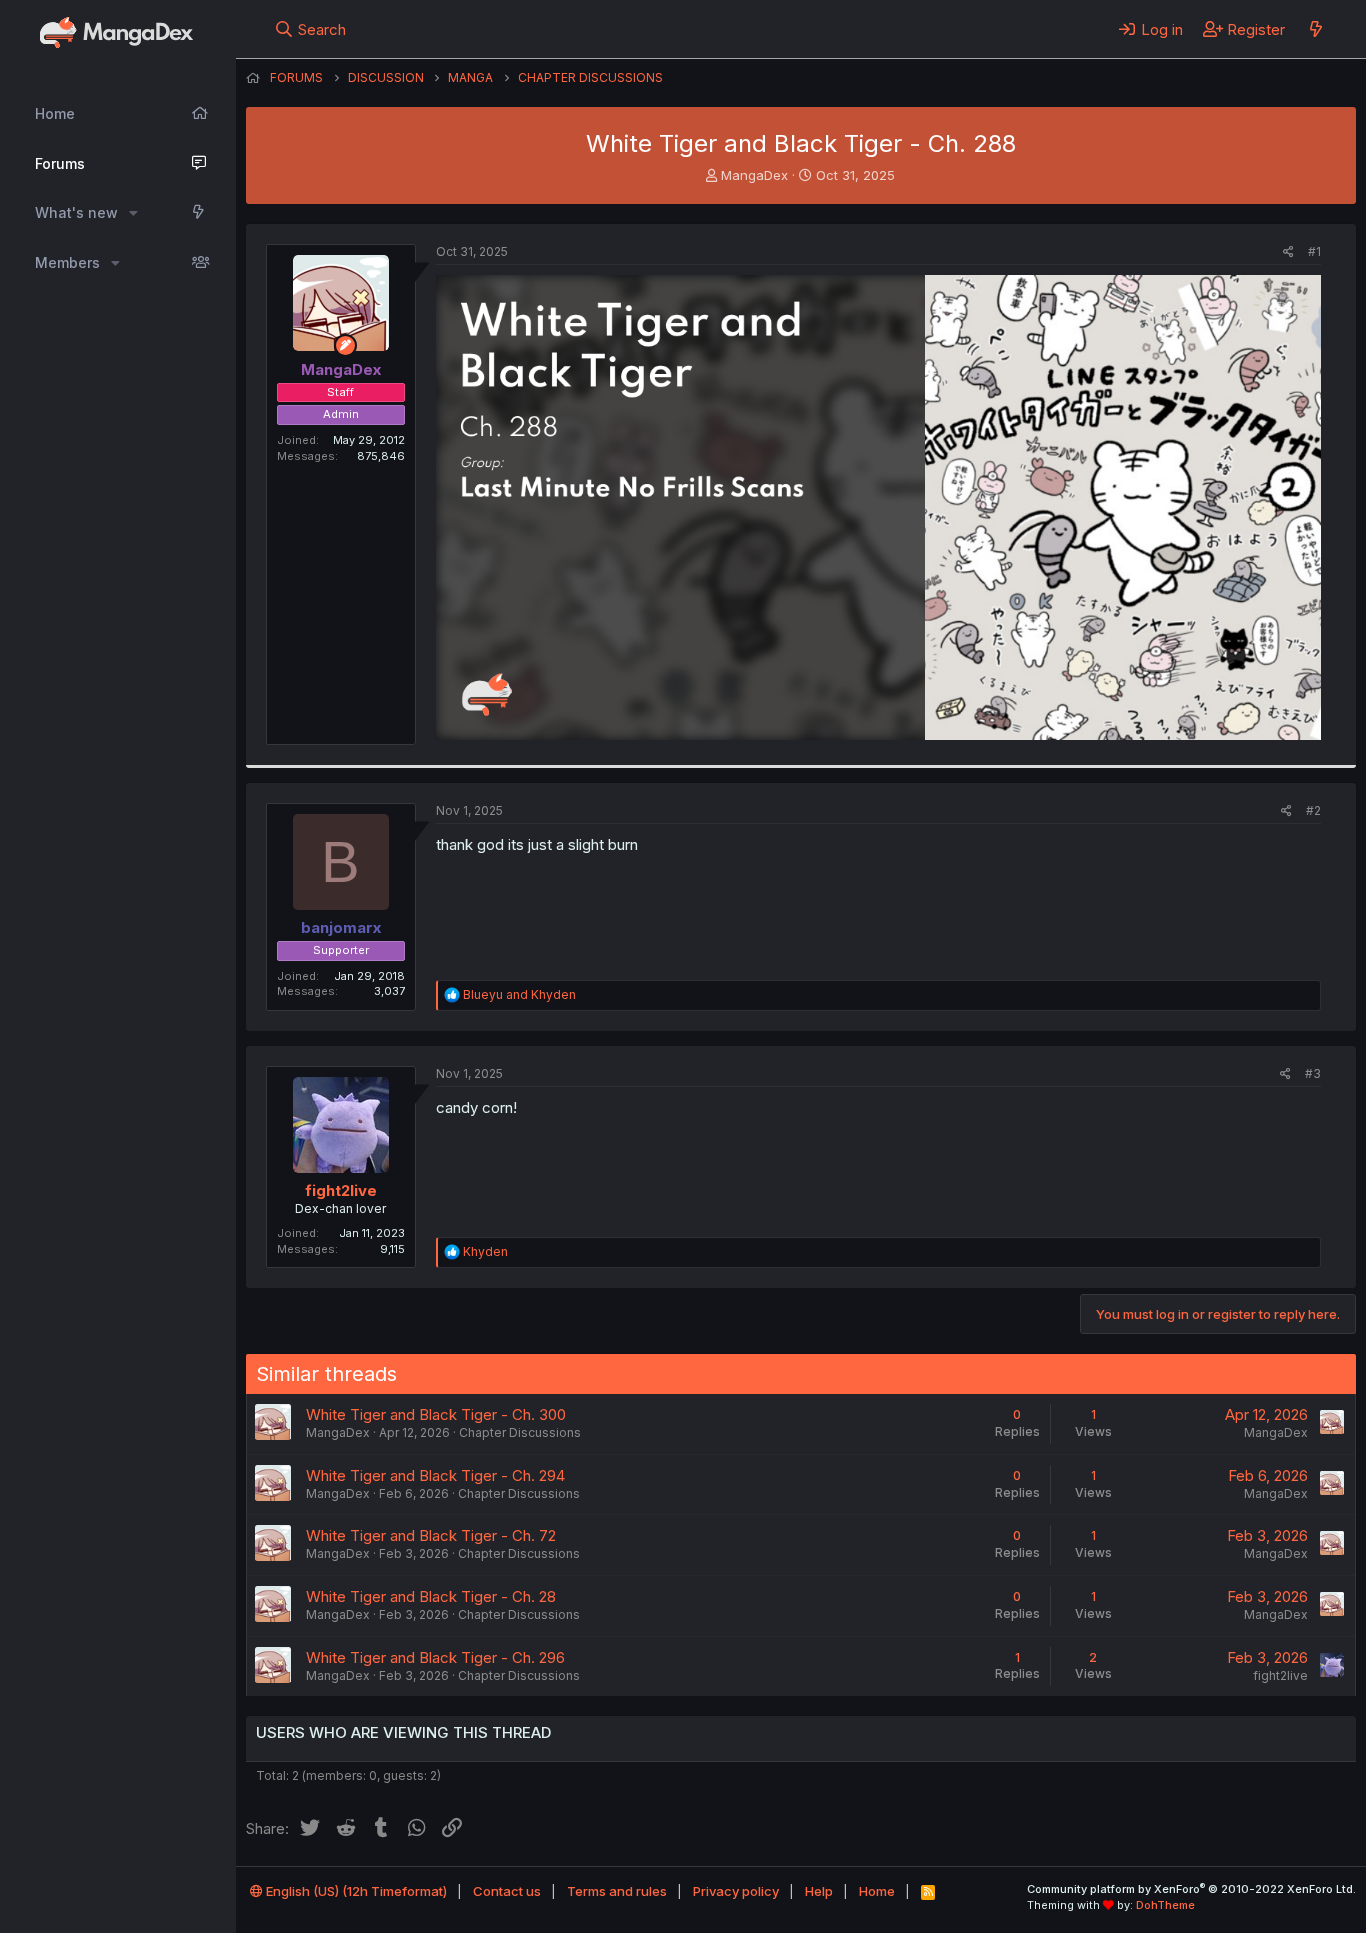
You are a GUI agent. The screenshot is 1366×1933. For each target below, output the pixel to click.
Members (67, 262)
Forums (60, 163)
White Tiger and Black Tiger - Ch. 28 (431, 1596)
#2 (1313, 810)
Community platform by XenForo (1191, 1889)
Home (55, 113)
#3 (1313, 1073)
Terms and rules (617, 1891)
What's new (76, 212)
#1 (1314, 251)
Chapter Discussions (520, 1432)
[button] (133, 213)
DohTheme (1165, 1905)
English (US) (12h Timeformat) (355, 1891)
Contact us (507, 1891)
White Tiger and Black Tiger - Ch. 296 (435, 1657)
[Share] (1288, 252)
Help (819, 1891)
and (519, 994)
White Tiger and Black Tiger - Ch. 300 (436, 1414)
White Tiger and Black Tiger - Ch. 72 (431, 1535)
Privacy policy (736, 1891)
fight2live (341, 1190)
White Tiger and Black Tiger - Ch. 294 (435, 1475)
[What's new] (1315, 29)
